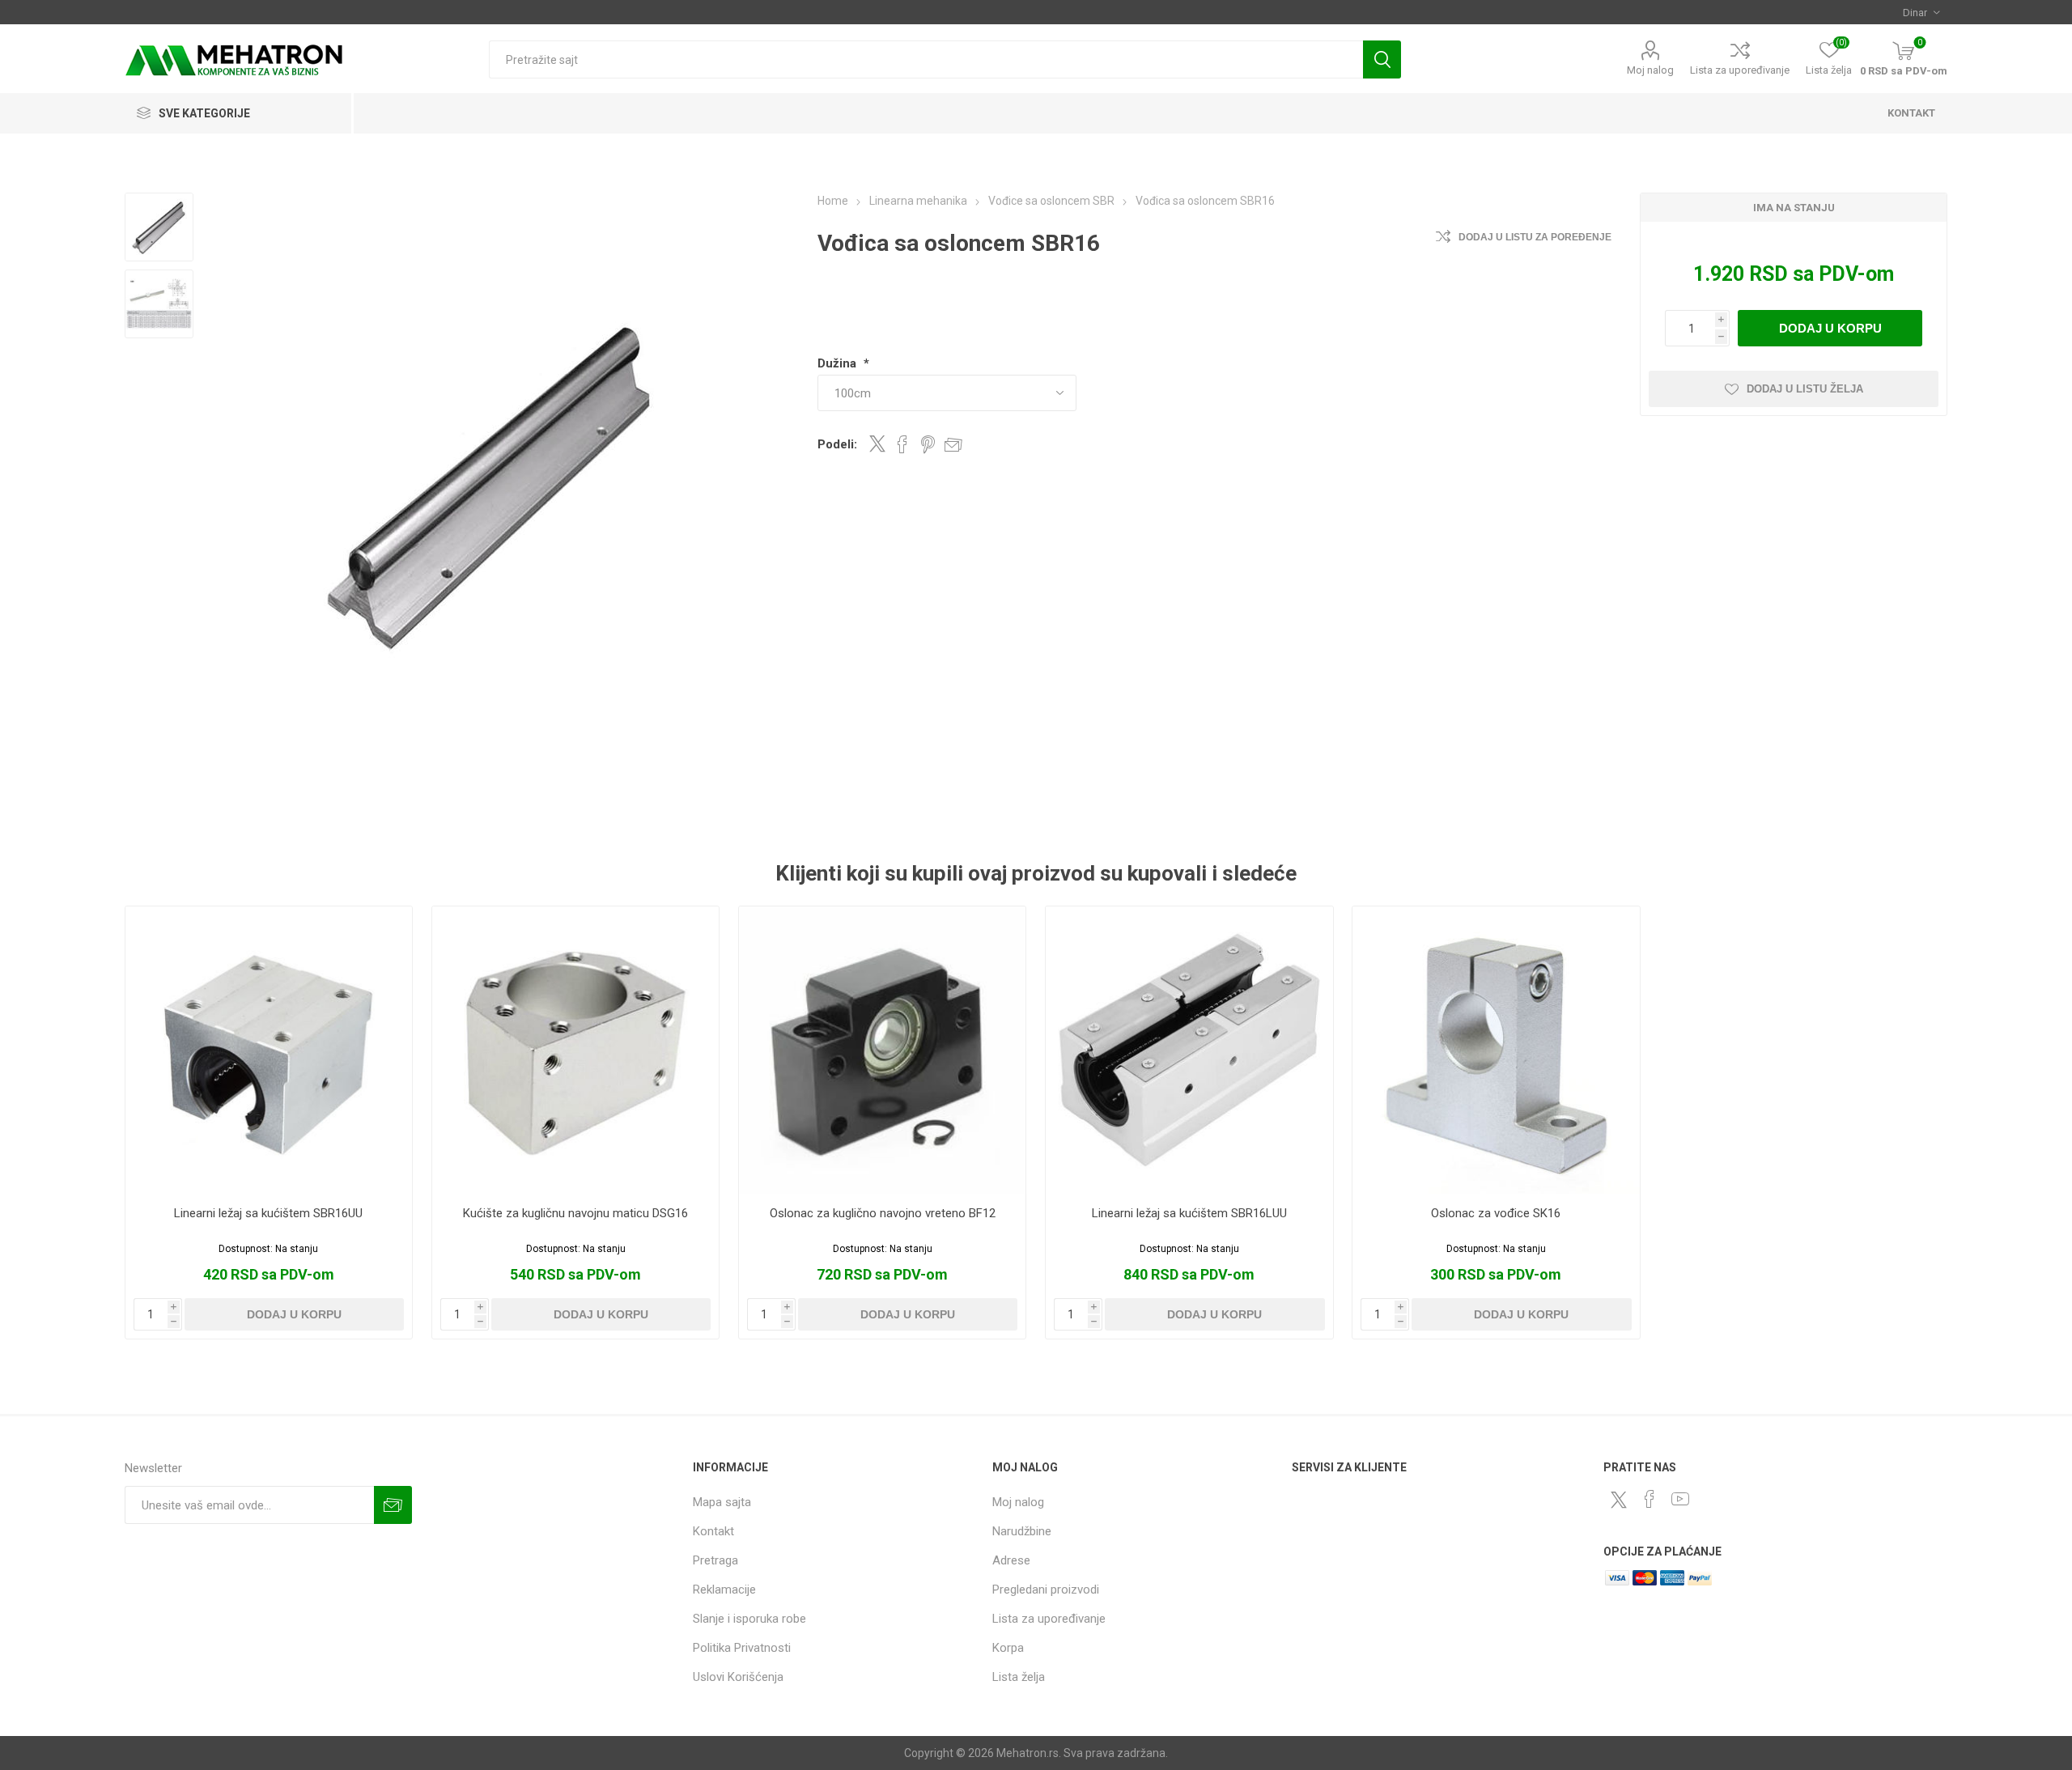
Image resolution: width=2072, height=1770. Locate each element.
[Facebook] (1650, 1499)
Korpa (1008, 1648)
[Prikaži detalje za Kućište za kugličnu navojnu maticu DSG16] (576, 1050)
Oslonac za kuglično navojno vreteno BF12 (883, 1213)
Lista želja (1019, 1677)
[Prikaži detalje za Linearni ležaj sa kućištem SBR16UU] (269, 1050)
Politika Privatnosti (742, 1648)
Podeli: (837, 444)
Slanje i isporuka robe (749, 1619)
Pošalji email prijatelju (953, 444)
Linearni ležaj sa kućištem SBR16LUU (1189, 1213)
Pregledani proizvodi (1046, 1590)
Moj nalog (1650, 70)
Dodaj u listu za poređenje (1535, 237)
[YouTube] (1680, 1499)
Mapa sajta (722, 1502)
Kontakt (713, 1531)
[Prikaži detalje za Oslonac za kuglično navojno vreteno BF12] (883, 1050)
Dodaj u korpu (1830, 328)
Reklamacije (724, 1590)
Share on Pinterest (928, 444)
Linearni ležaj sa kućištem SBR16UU (268, 1213)
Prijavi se (393, 1505)
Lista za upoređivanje (1740, 70)
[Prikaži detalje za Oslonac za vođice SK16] (1496, 1050)
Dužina (839, 363)
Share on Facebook (902, 444)
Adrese (1011, 1560)
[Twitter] (1619, 1500)
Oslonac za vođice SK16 (1496, 1213)
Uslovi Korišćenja (738, 1677)
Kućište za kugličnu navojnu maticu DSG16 (575, 1213)
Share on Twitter (877, 444)
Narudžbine (1022, 1531)
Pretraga (1382, 59)
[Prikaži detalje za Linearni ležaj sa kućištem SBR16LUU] (1189, 1050)
